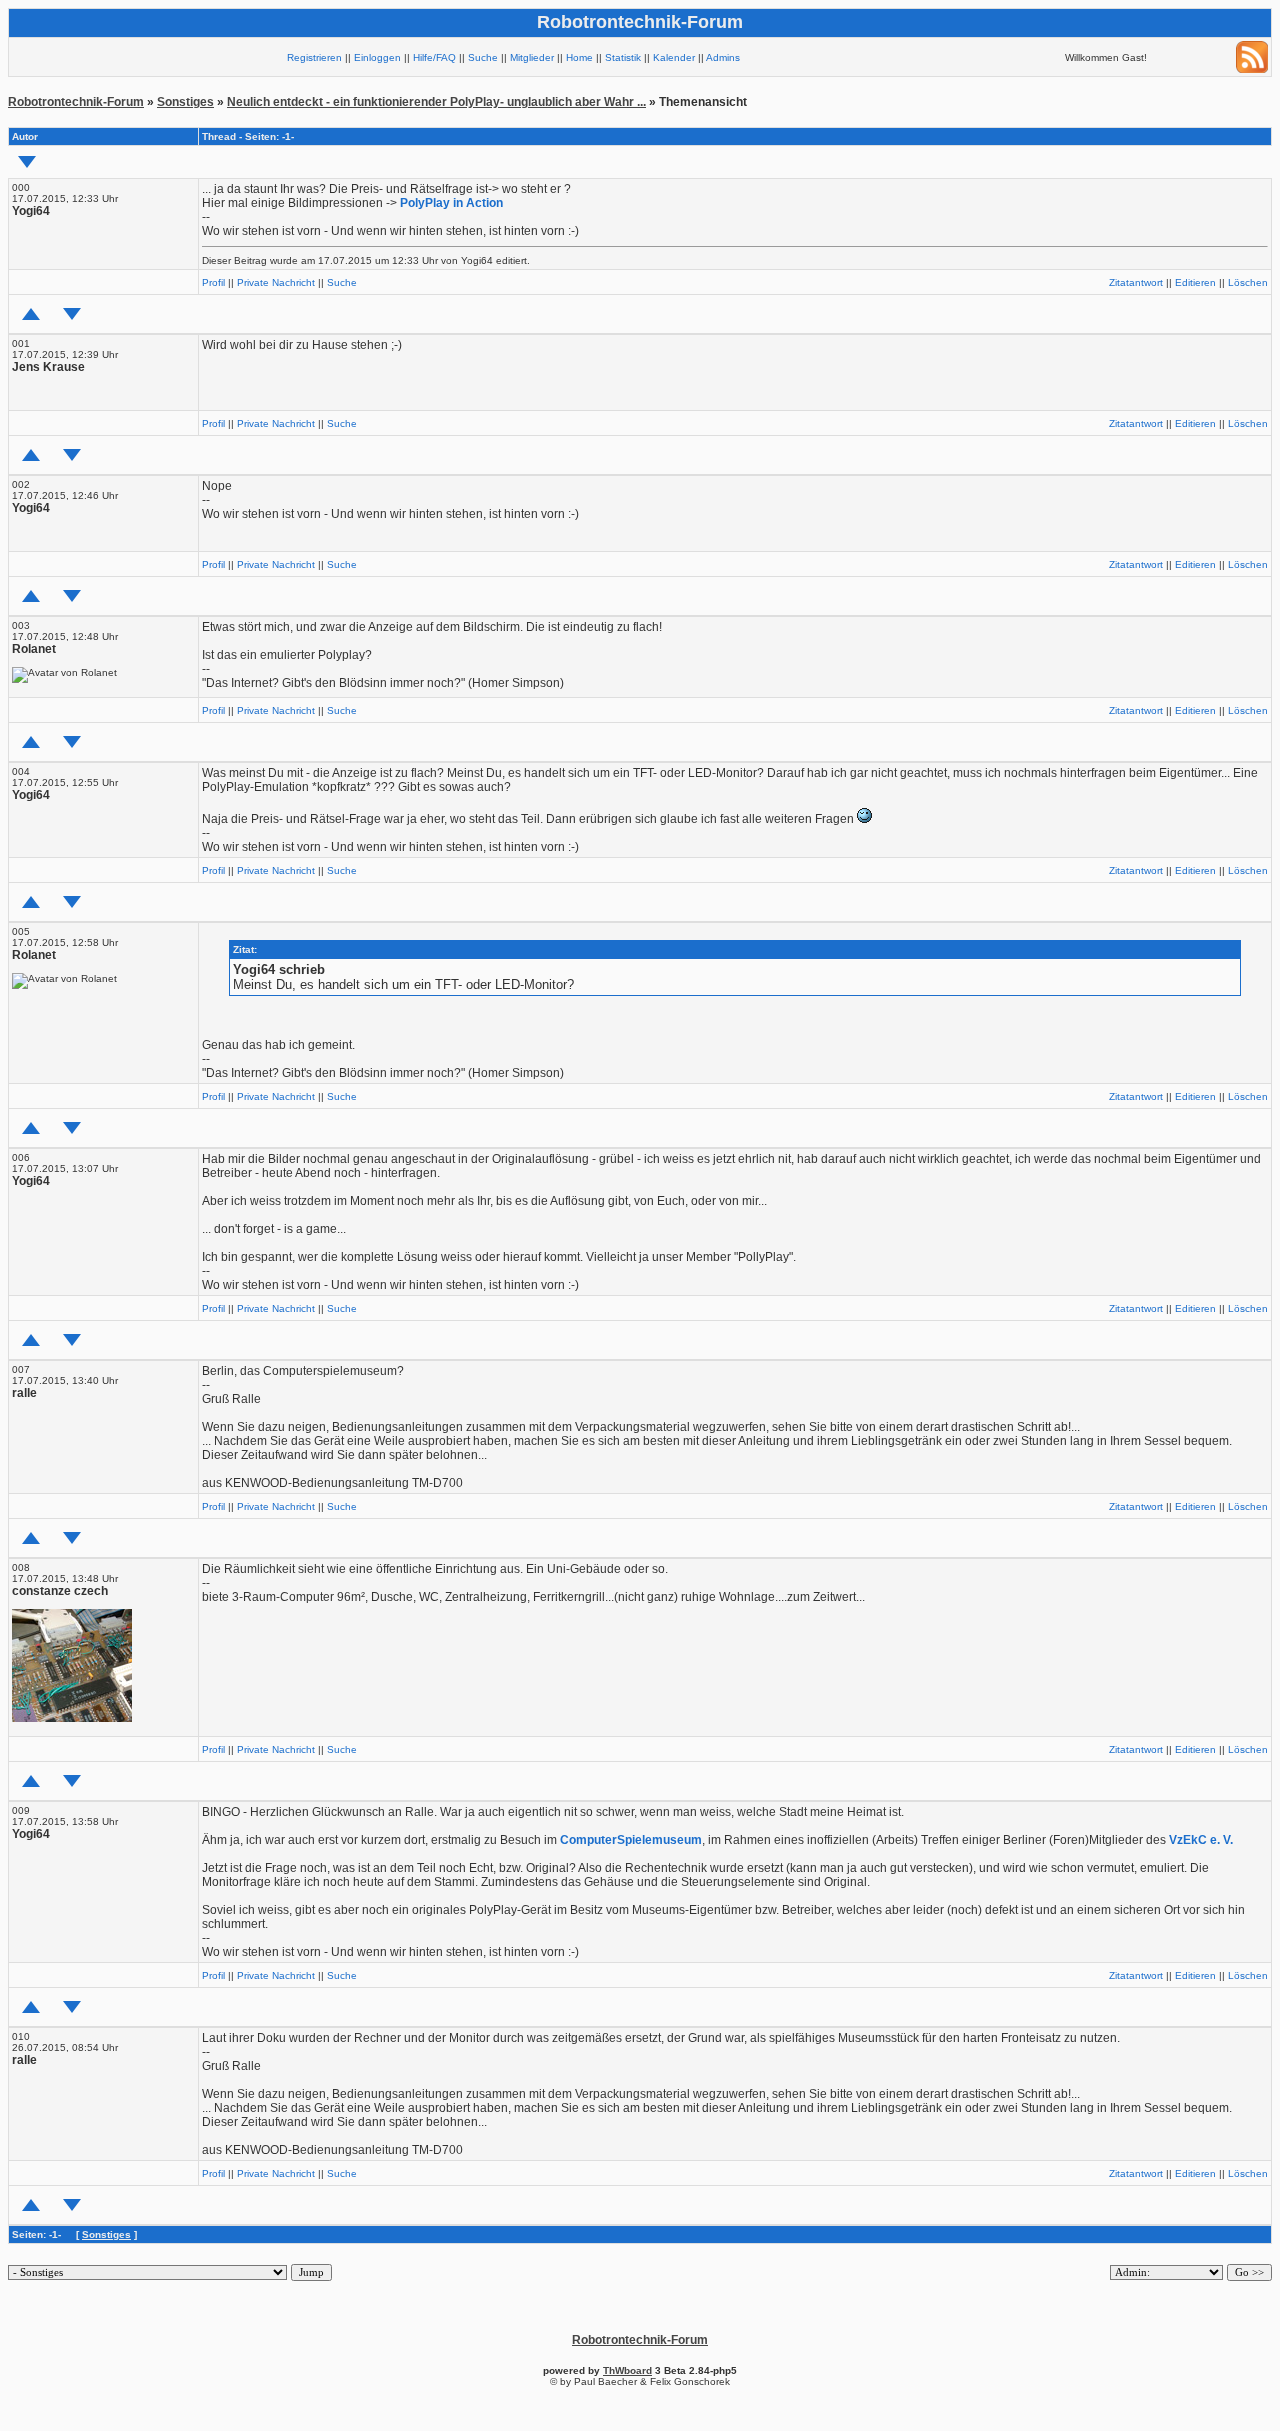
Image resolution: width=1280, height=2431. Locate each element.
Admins (723, 57)
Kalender (674, 57)
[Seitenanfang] (31, 314)
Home (579, 57)
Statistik (623, 57)
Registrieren (314, 57)
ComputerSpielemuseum (631, 1840)
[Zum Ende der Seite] (27, 162)
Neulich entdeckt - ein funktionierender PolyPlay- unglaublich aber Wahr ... (436, 102)
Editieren (1195, 282)
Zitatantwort (1136, 282)
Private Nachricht (276, 282)
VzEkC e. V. (1201, 1840)
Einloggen (377, 57)
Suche (483, 57)
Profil (213, 282)
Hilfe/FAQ (434, 57)
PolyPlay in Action (451, 203)
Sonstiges (185, 102)
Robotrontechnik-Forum (76, 102)
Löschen (1248, 282)
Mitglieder (532, 57)
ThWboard (627, 2370)
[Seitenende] (72, 314)
